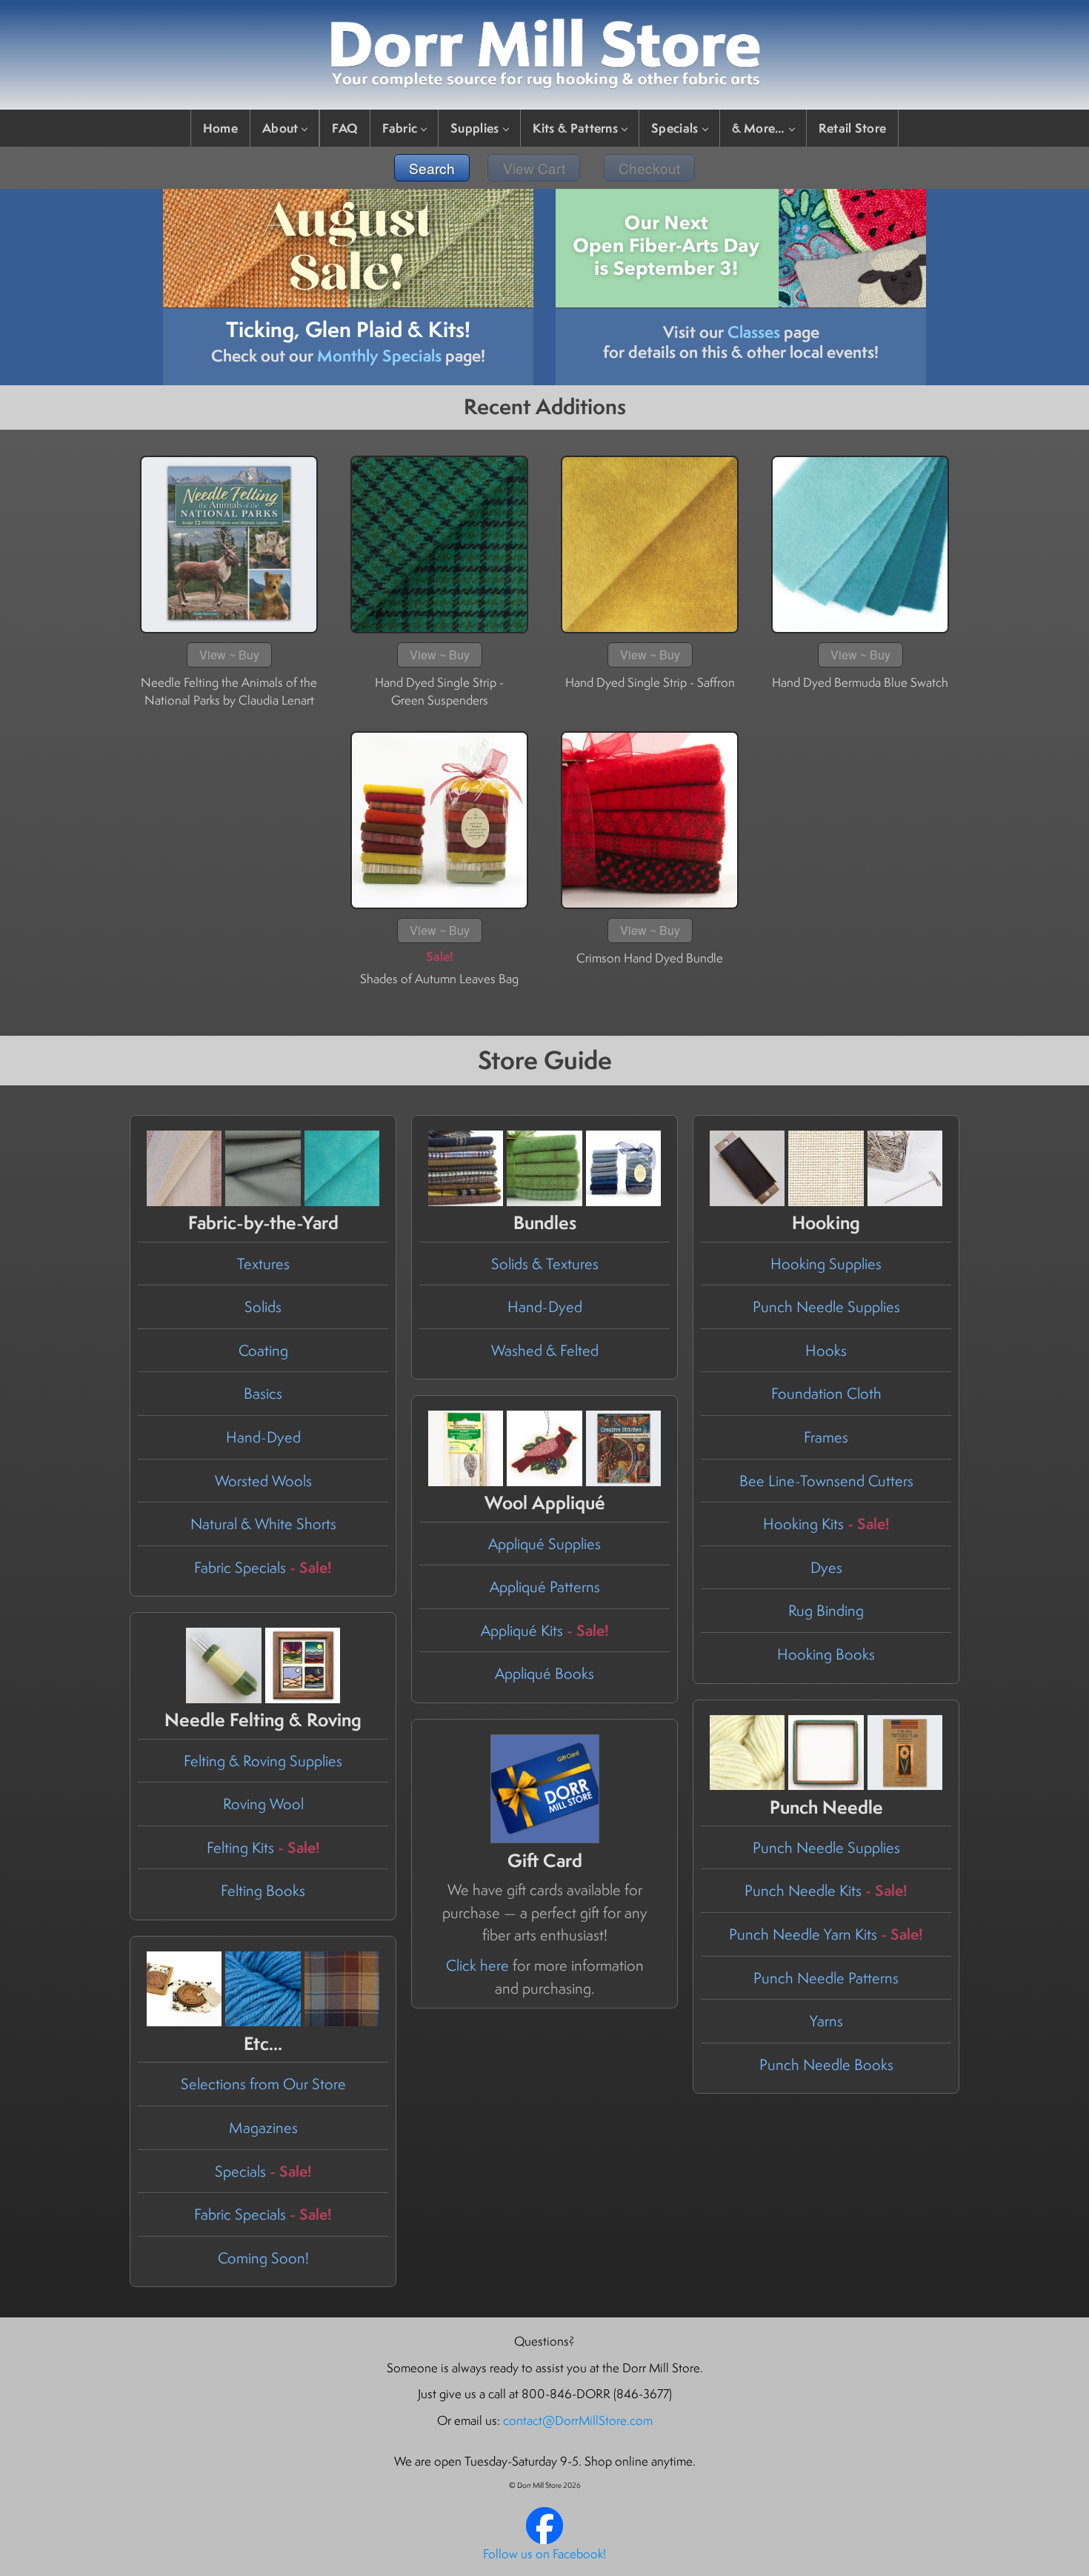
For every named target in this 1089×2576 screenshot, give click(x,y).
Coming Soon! (263, 2258)
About (280, 128)
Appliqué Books (544, 1673)
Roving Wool (263, 1804)
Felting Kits (263, 1847)
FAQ (345, 128)
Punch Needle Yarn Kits (826, 1934)
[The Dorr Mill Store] (544, 2540)
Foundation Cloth (826, 1393)
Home (220, 128)
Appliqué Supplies (544, 1544)
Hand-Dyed (263, 1437)
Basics (263, 1393)
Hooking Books (826, 1654)
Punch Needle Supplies (826, 1307)
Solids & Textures (545, 1264)
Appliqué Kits (545, 1630)
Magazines (263, 2127)
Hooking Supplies (826, 1264)
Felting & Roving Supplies (263, 1761)
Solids (263, 1307)
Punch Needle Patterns (826, 1978)
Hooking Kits (826, 1524)
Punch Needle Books (826, 2064)
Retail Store (853, 128)
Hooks (826, 1350)
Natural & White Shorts (263, 1524)
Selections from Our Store (263, 2084)
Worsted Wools (263, 1481)
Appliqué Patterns (545, 1587)
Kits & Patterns (576, 128)
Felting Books (263, 1890)
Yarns (826, 2021)
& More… (759, 128)
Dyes (826, 1567)
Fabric (400, 128)
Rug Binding (826, 1610)
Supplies (474, 128)
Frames (826, 1437)
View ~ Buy (229, 655)
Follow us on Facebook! (544, 2554)
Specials (675, 128)
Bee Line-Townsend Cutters (826, 1481)
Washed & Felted (545, 1350)
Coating (263, 1350)
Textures (263, 1264)
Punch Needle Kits (826, 1890)
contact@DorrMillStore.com (578, 2420)
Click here (477, 1965)
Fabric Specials (263, 1567)
